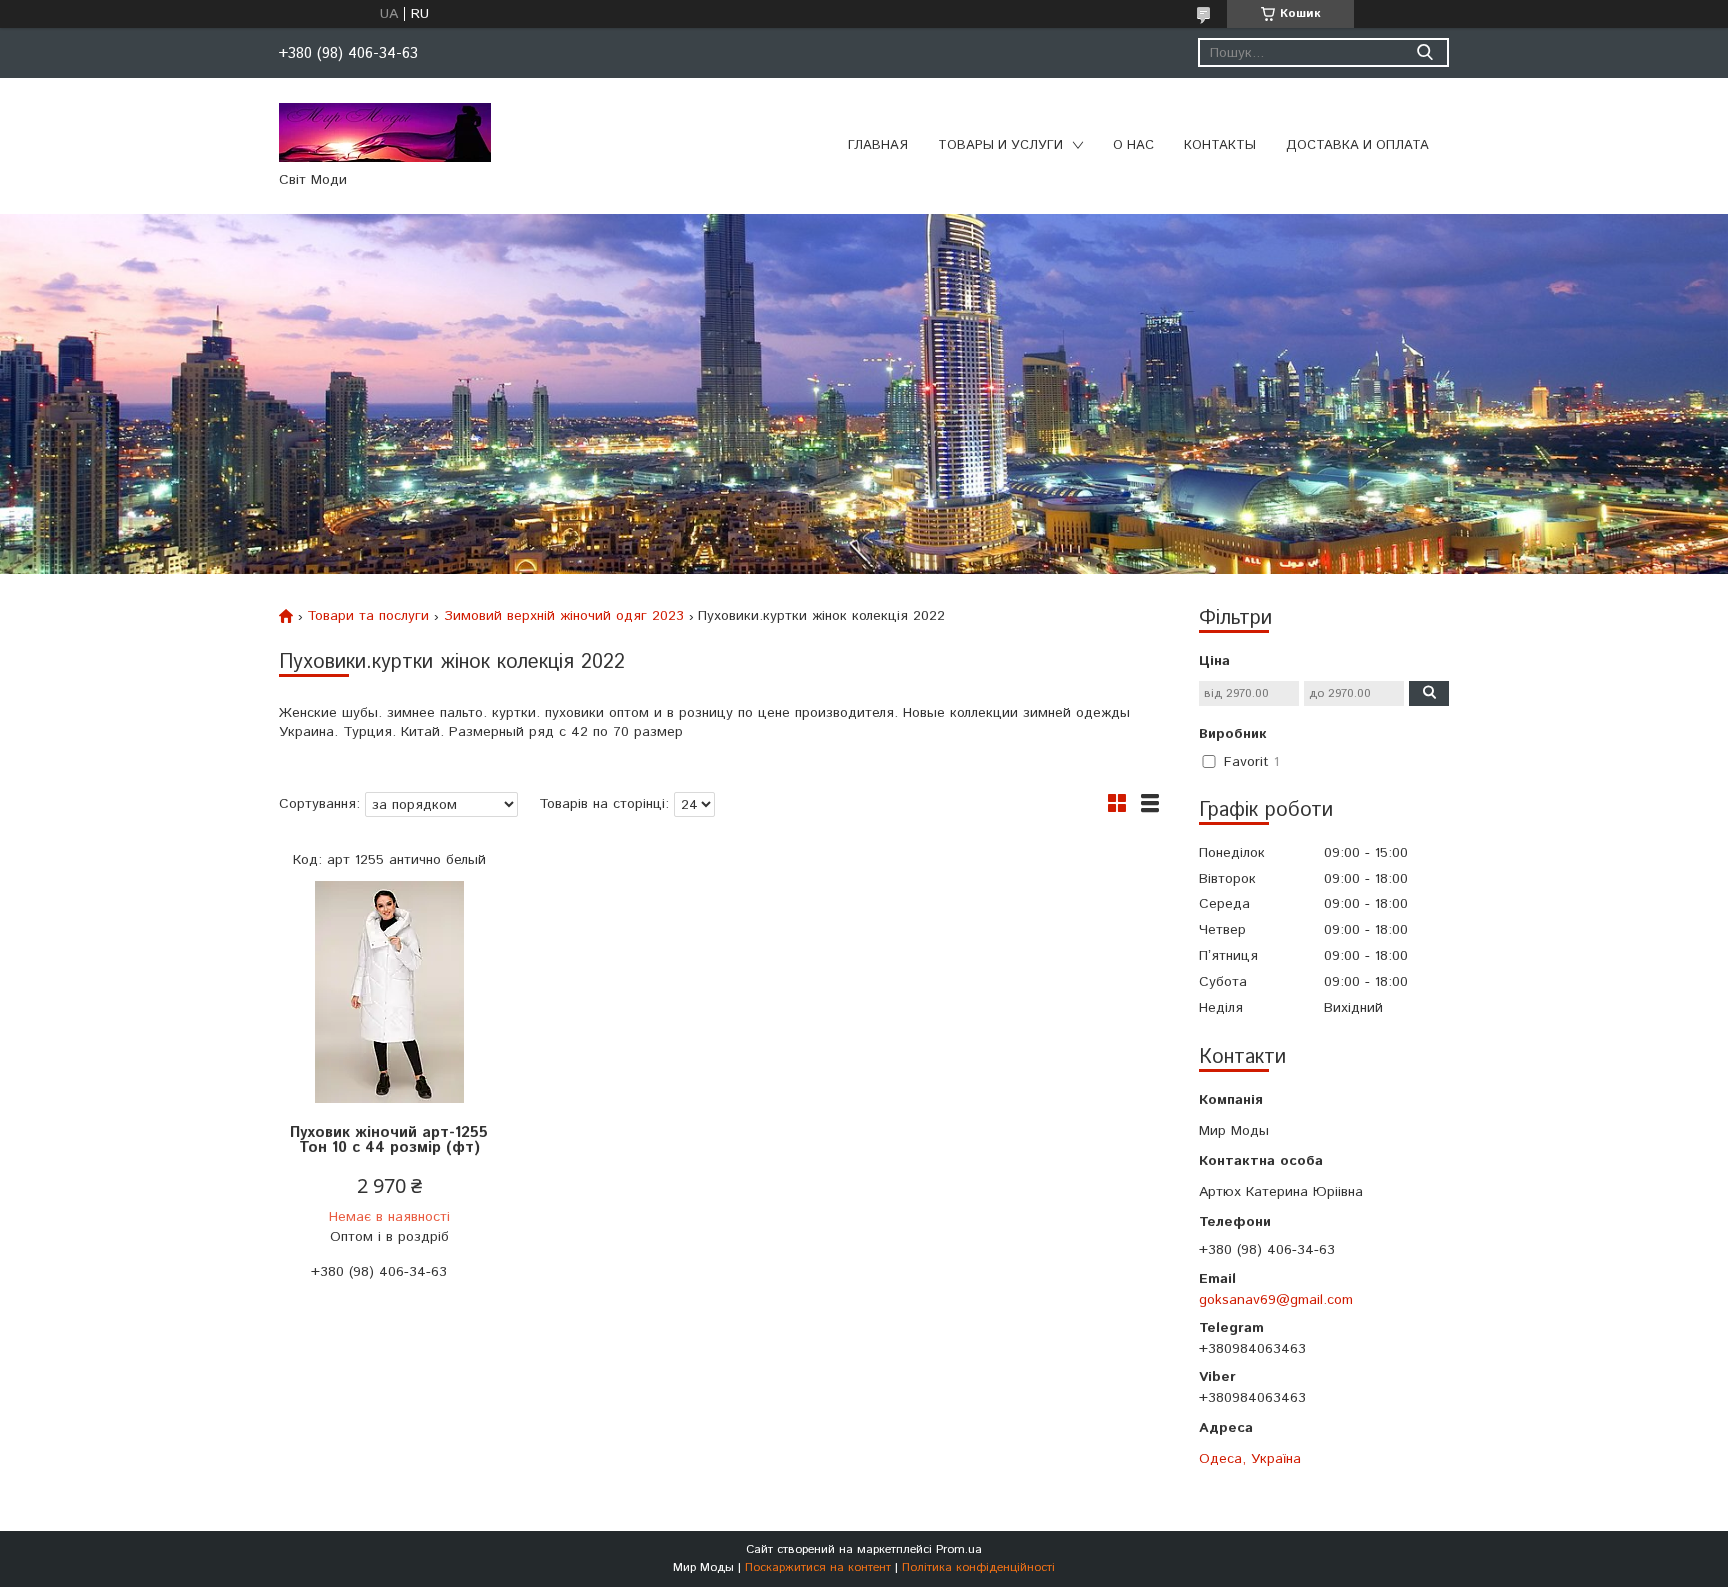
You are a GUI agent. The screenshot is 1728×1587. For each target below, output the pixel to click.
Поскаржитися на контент (818, 1567)
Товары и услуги (1000, 145)
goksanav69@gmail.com (1276, 1300)
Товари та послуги (368, 616)
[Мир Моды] (385, 132)
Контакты (1220, 145)
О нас (1133, 145)
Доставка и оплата (1357, 145)
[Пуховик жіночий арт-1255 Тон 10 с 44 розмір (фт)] (389, 992)
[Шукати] (1424, 52)
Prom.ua (959, 1549)
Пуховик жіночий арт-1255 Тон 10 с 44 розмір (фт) (389, 1140)
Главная (878, 145)
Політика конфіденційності (978, 1567)
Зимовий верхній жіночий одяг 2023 (564, 616)
